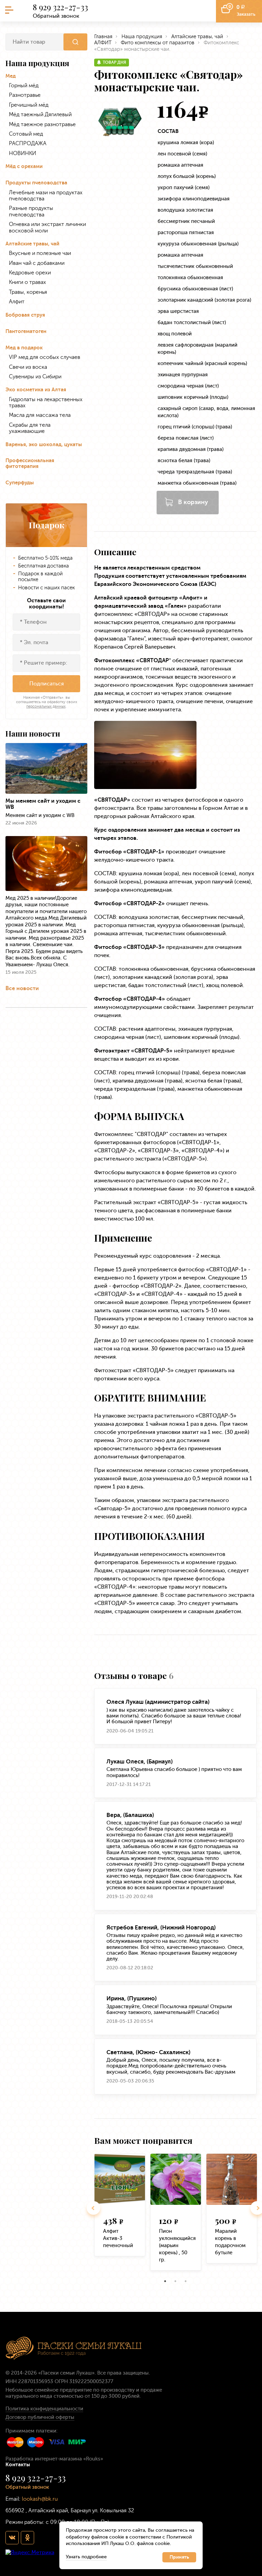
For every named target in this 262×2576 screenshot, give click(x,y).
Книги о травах (27, 282)
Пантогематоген (26, 331)
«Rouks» (93, 2459)
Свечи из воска (28, 367)
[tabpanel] (120, 2208)
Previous (93, 2208)
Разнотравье (25, 95)
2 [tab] (175, 2281)
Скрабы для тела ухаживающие (30, 428)
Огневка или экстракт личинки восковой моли (47, 227)
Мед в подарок (24, 348)
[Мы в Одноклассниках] (27, 2537)
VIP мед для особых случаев (45, 357)
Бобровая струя (25, 315)
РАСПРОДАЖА (28, 143)
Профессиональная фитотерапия (30, 464)
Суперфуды (20, 483)
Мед (11, 76)
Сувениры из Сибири (35, 377)
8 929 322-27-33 (60, 7)
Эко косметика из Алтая (36, 390)
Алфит (17, 302)
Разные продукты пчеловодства (31, 211)
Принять (179, 2557)
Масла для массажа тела (40, 415)
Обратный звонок (56, 16)
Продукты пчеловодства (36, 183)
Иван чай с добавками (37, 263)
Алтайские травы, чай (32, 244)
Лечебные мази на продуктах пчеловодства (46, 196)
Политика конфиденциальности (44, 2409)
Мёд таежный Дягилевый (40, 115)
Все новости (22, 988)
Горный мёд (24, 86)
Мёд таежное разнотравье (42, 124)
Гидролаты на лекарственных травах (46, 403)
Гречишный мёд (29, 105)
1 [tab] (165, 2281)
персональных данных (46, 706)
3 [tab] (186, 2281)
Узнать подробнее (86, 2557)
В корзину (193, 502)
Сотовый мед (26, 134)
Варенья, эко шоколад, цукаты (44, 445)
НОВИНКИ (23, 153)
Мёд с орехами (24, 166)
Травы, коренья (28, 292)
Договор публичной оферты (40, 2417)
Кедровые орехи (30, 273)
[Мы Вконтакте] (12, 2537)
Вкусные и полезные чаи (40, 253)
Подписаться (47, 684)
